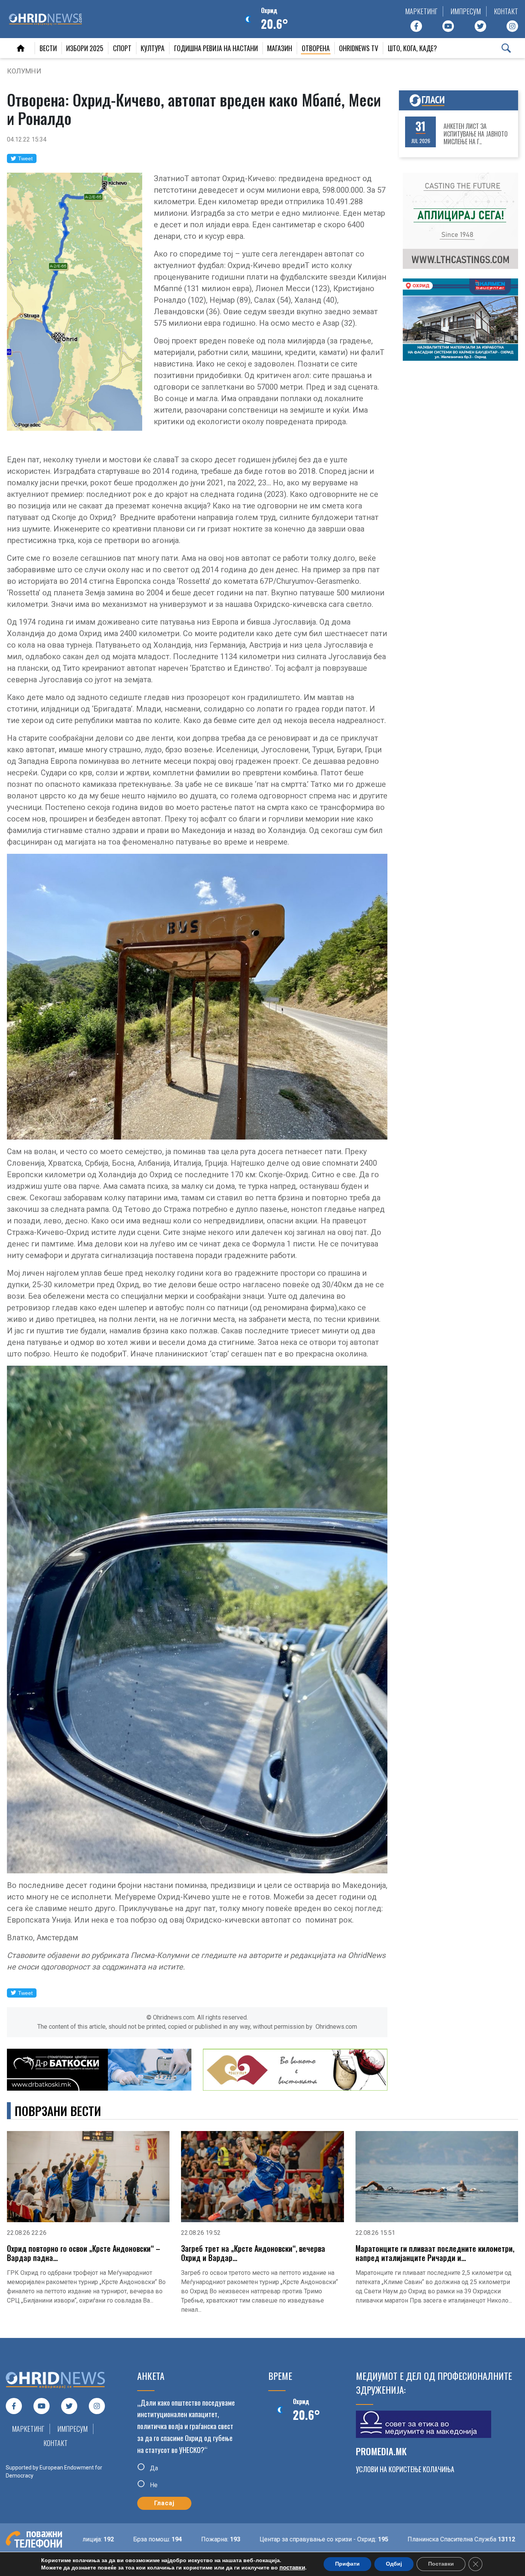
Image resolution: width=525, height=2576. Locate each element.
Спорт (122, 48)
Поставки (441, 2564)
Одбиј (394, 2564)
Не (153, 2485)
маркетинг (421, 11)
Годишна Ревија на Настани (216, 48)
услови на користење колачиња (405, 2469)
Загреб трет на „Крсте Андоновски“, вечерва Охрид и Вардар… (253, 2253)
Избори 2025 (85, 48)
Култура (153, 48)
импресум (466, 11)
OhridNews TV (359, 48)
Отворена (316, 48)
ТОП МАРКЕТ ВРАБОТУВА (478, 134)
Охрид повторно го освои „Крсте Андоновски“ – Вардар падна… (84, 2253)
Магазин (280, 48)
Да (153, 2468)
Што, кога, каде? (412, 48)
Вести (48, 48)
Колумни (24, 71)
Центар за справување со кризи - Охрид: (228, 2539)
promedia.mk (381, 2451)
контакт (506, 11)
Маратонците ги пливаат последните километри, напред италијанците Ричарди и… (435, 2253)
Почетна (21, 48)
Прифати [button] (347, 2564)
